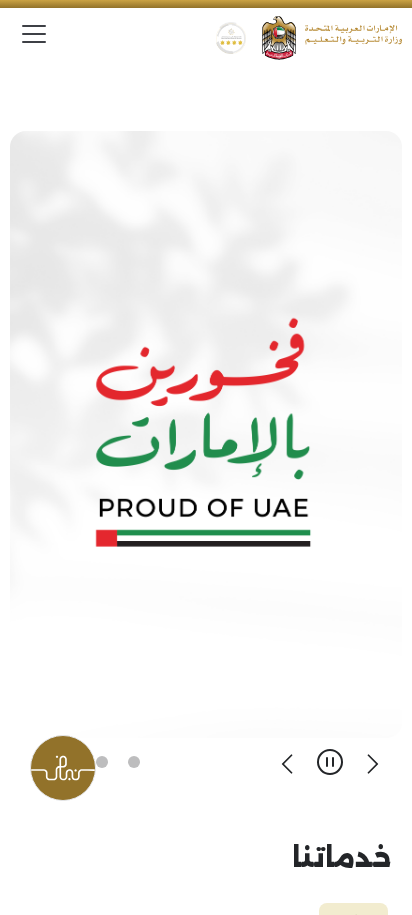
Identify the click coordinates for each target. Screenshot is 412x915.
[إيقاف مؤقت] (330, 762)
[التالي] (288, 762)
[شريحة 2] (102, 762)
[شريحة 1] (134, 762)
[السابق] (372, 762)
